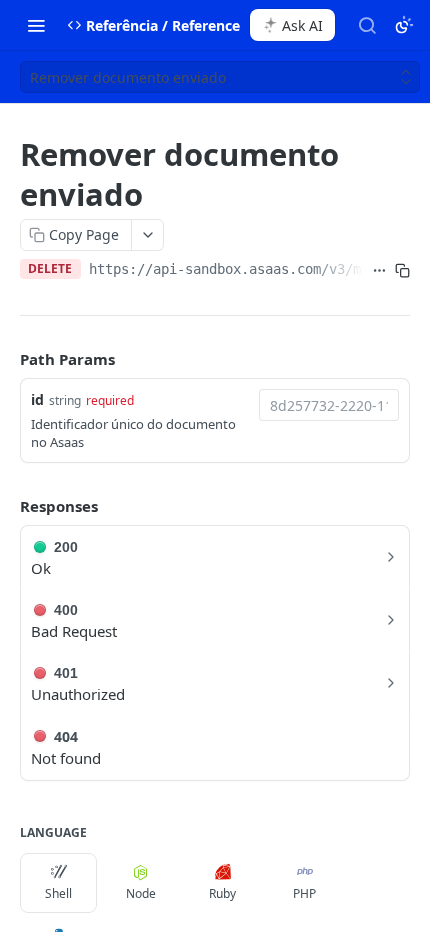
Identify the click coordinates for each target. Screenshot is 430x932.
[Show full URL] (379, 271)
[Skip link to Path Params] (6, 359)
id (37, 399)
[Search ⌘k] (367, 25)
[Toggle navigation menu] (36, 25)
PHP (304, 893)
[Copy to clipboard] (402, 271)
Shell (58, 893)
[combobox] (329, 405)
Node (141, 893)
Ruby (222, 893)
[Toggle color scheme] (404, 25)
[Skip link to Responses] (6, 506)
